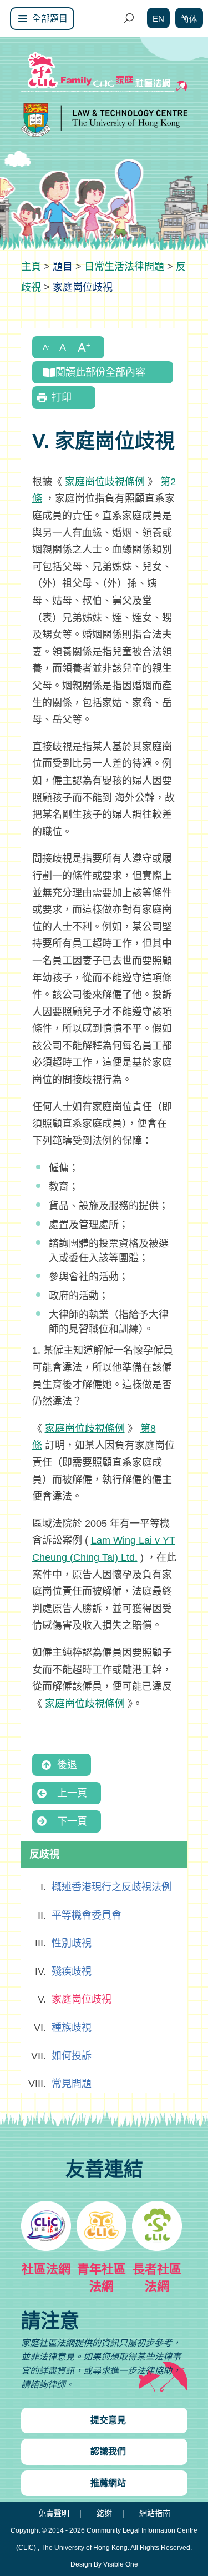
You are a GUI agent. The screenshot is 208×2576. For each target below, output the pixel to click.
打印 (62, 397)
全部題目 (50, 19)
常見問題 (72, 2084)
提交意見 (108, 2420)
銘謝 (104, 2513)
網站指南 (155, 2513)
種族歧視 (72, 2028)
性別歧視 (72, 1943)
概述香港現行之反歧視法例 (111, 1887)
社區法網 (46, 2269)
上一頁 (72, 1793)
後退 (67, 1765)
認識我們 (108, 2451)
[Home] (31, 267)
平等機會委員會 (87, 1915)
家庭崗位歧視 (82, 1999)
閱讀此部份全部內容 (100, 372)
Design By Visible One (104, 2564)
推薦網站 (108, 2483)
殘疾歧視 (72, 1971)
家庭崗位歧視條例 (105, 482)
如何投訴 (72, 2056)
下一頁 (72, 1821)
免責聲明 (54, 2513)
